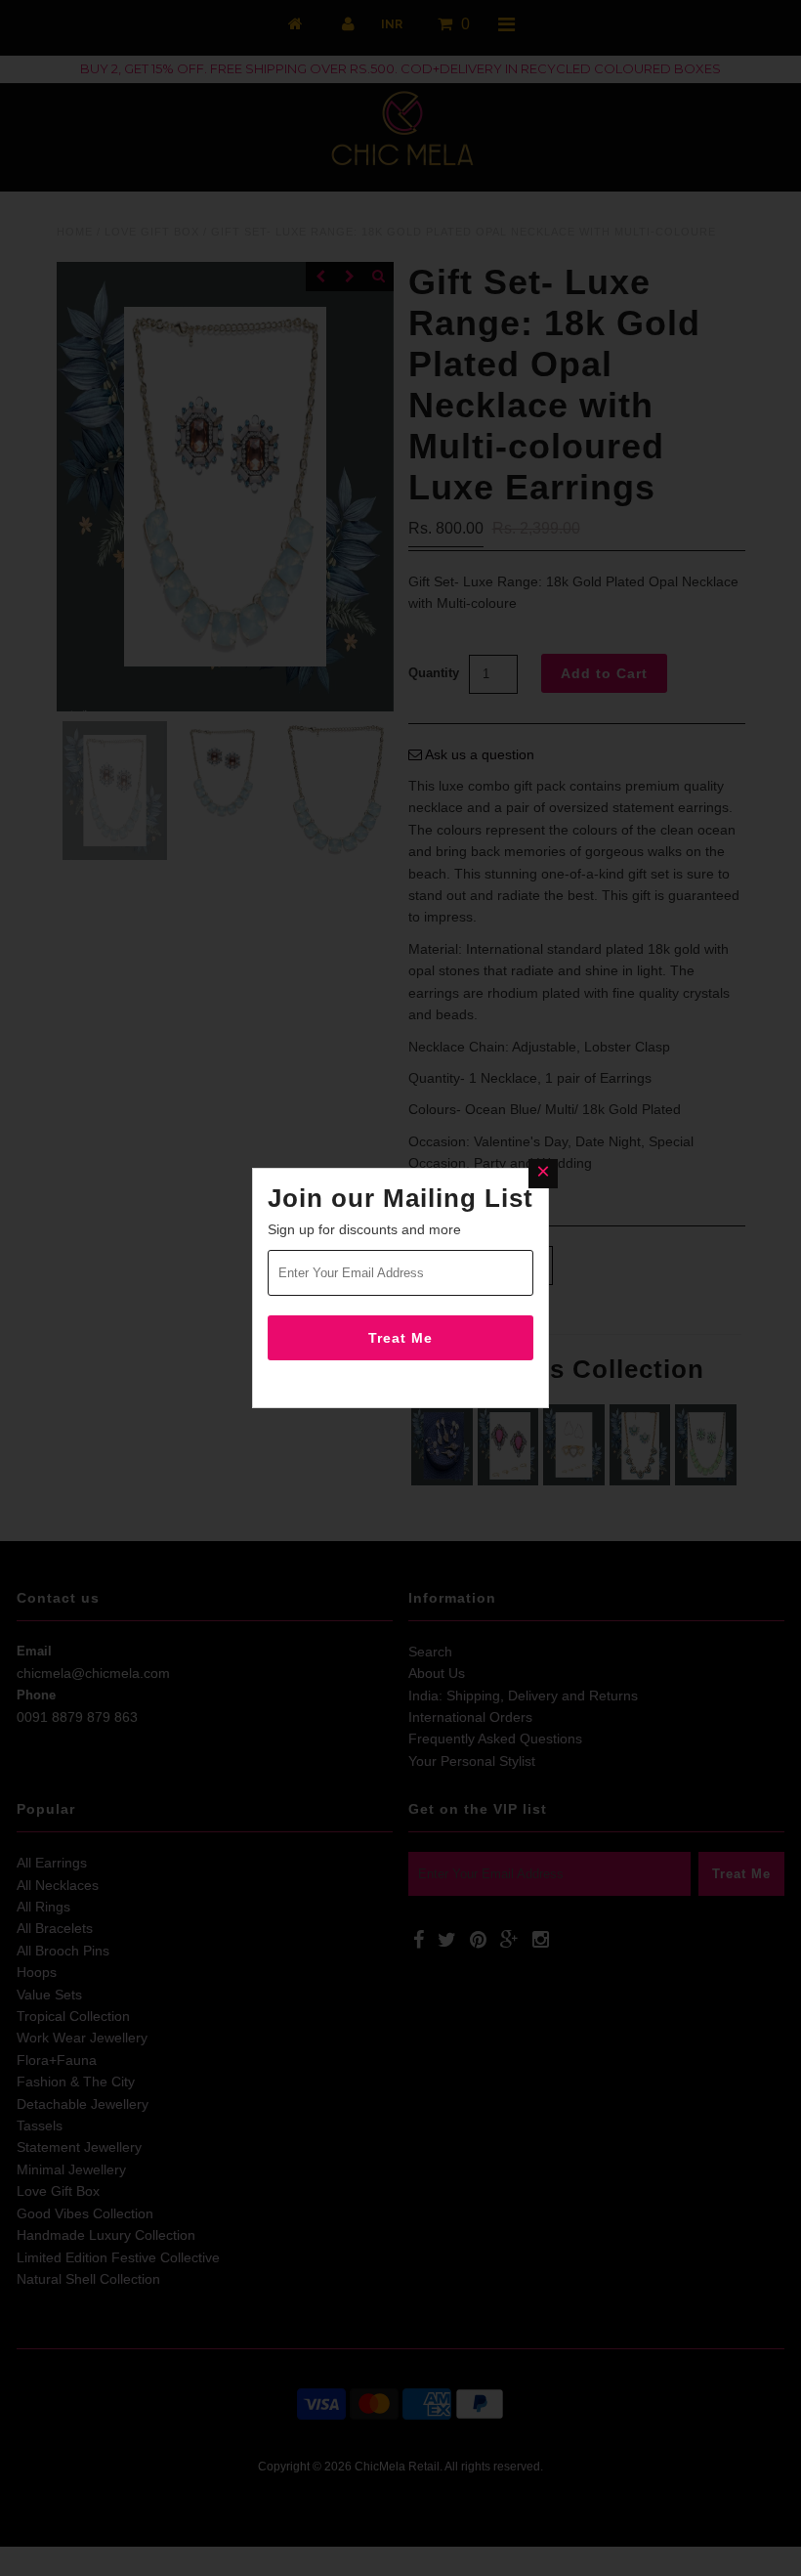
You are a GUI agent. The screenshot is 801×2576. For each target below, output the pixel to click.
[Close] (543, 1174)
